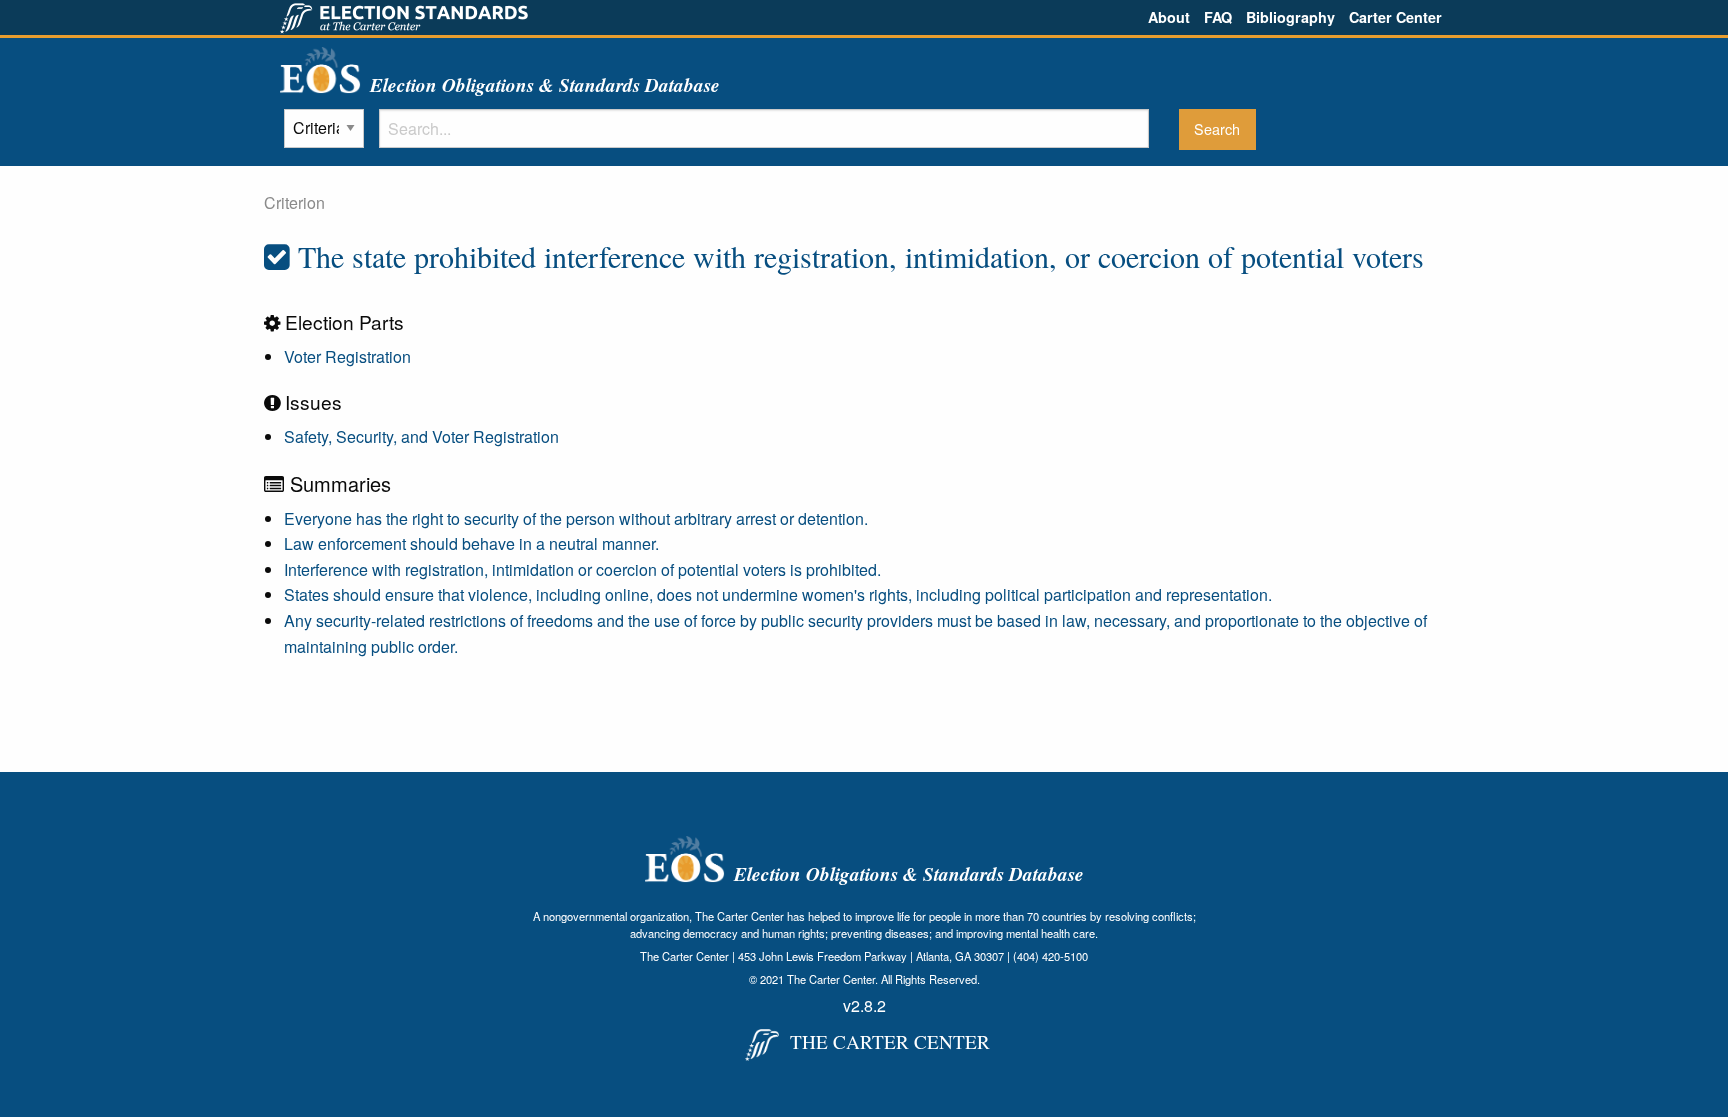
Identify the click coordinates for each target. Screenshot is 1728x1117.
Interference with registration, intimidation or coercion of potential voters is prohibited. (582, 569)
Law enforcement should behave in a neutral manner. (471, 543)
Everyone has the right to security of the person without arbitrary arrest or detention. (576, 518)
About (1169, 17)
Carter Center (1395, 17)
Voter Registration (347, 356)
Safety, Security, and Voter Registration (421, 436)
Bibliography (1290, 17)
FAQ (1218, 17)
